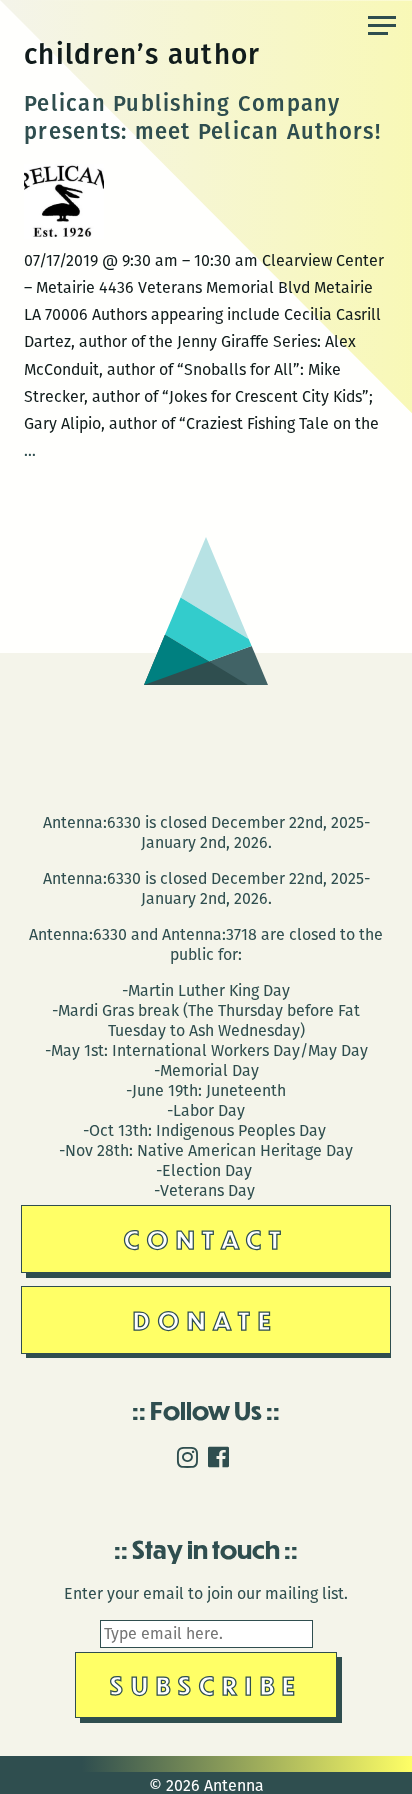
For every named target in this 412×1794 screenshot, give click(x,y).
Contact (206, 1238)
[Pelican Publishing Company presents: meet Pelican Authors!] (64, 233)
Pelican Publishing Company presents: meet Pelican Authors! (202, 117)
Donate (206, 1319)
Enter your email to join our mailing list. (206, 1593)
